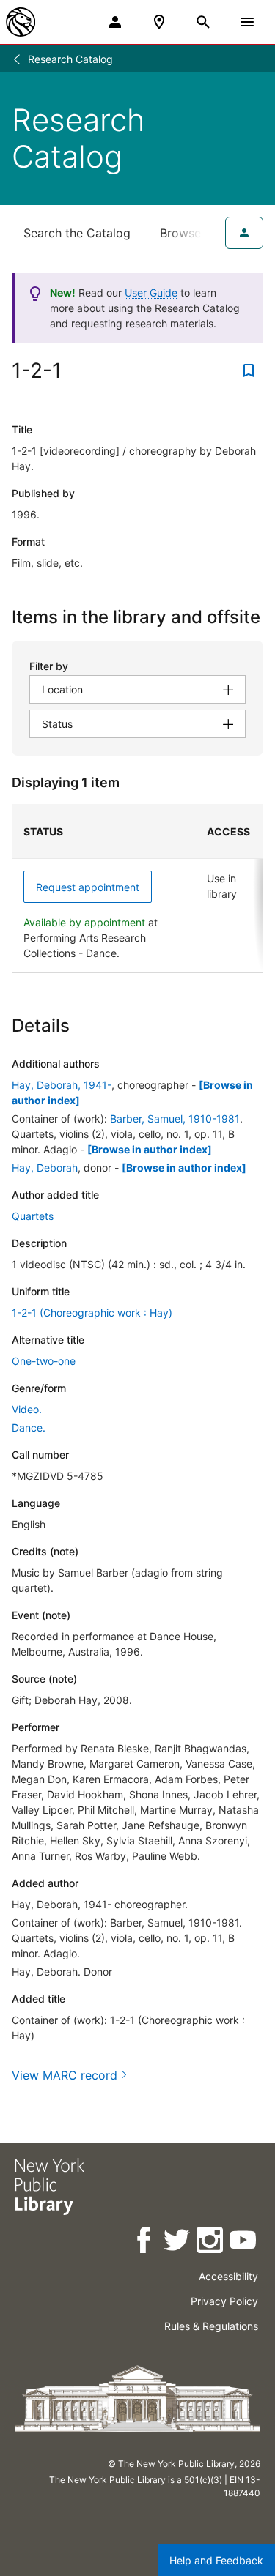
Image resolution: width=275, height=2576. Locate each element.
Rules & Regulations (211, 2326)
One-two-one (44, 1361)
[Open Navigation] (247, 22)
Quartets (33, 1216)
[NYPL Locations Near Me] (159, 22)
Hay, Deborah (45, 1168)
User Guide (151, 293)
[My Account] (115, 22)
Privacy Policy (224, 2301)
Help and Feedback (216, 2560)
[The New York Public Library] (21, 22)
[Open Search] (203, 22)
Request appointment (88, 887)
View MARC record (65, 2075)
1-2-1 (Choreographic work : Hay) (92, 1313)
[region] (137, 889)
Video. (27, 1409)
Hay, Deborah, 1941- (62, 1085)
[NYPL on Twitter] (178, 2242)
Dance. (29, 1427)
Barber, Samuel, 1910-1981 (175, 1118)
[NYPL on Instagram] (211, 2242)
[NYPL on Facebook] (145, 2242)
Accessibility (228, 2276)
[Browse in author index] (150, 1149)
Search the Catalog (77, 233)
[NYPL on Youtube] (244, 2242)
